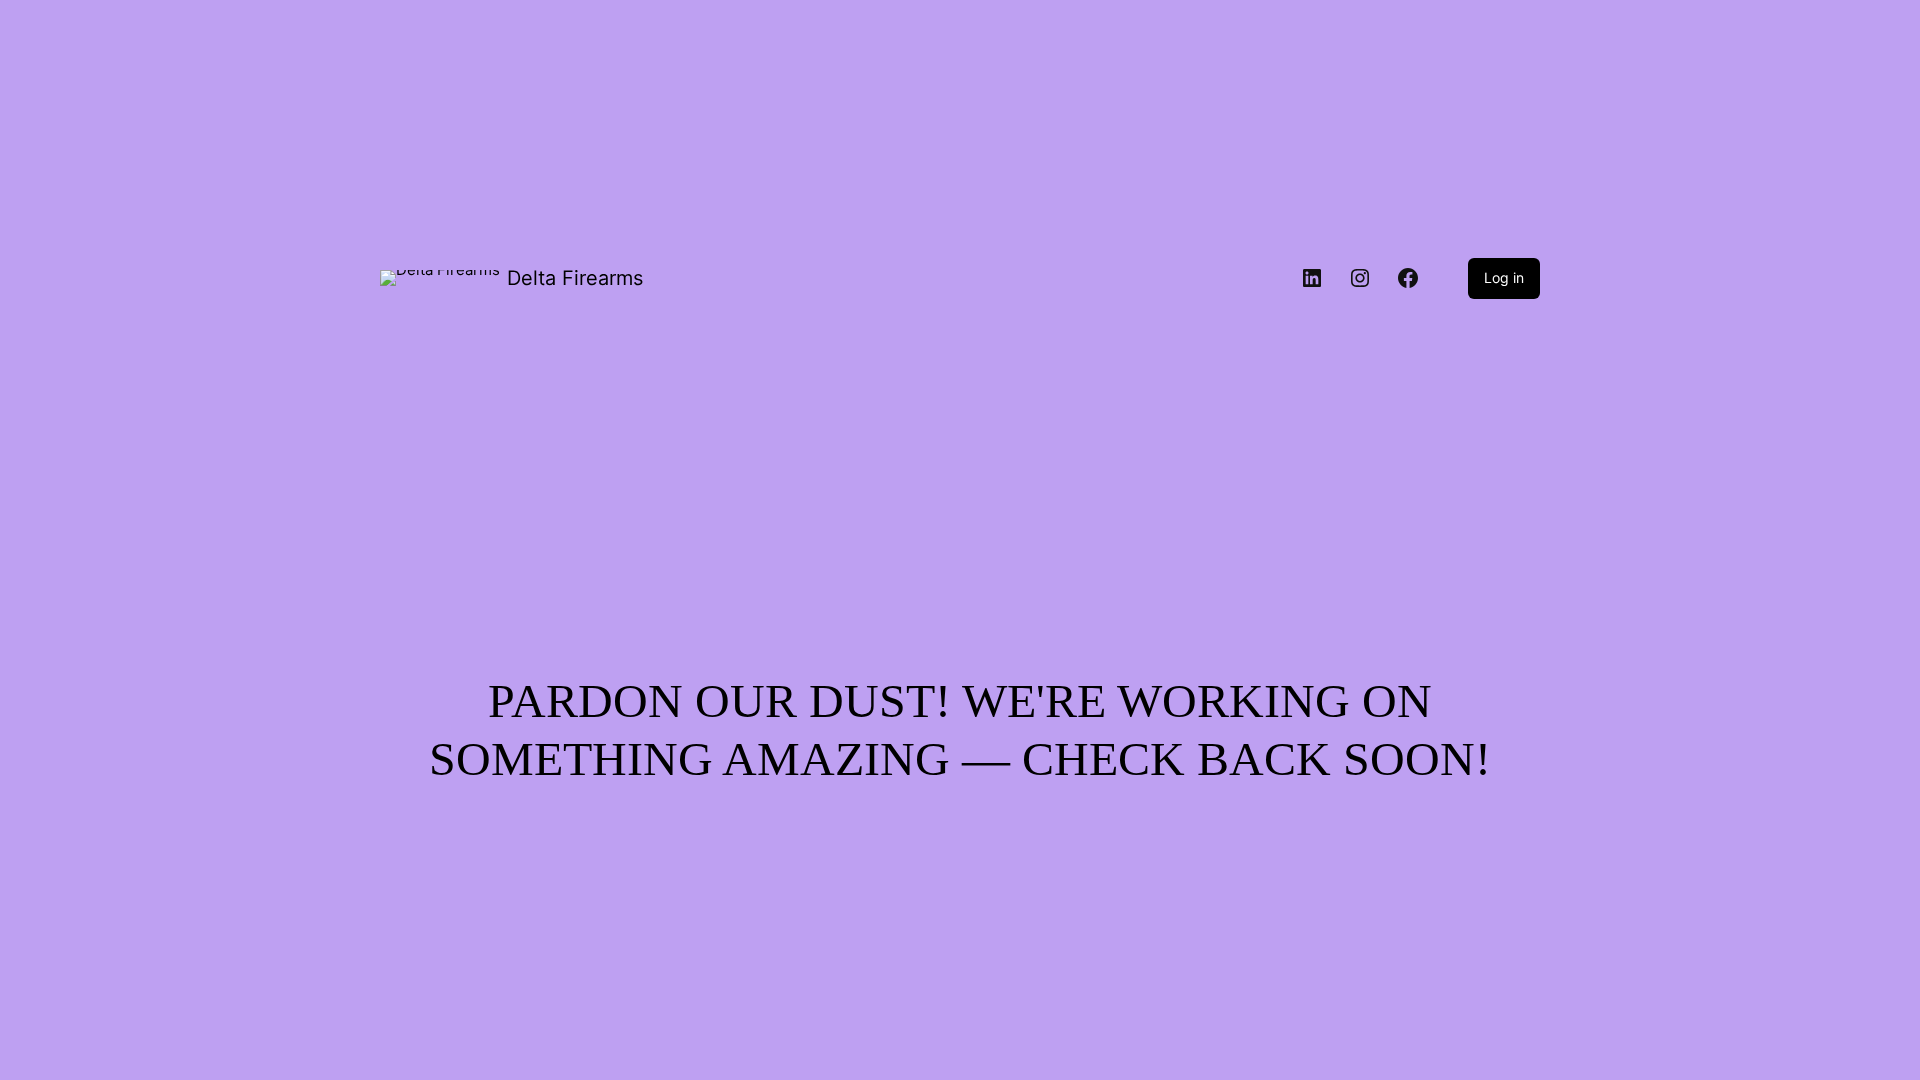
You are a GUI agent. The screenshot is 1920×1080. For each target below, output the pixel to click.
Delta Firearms (575, 278)
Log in (1504, 277)
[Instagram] (1360, 278)
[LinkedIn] (1312, 278)
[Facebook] (1408, 278)
